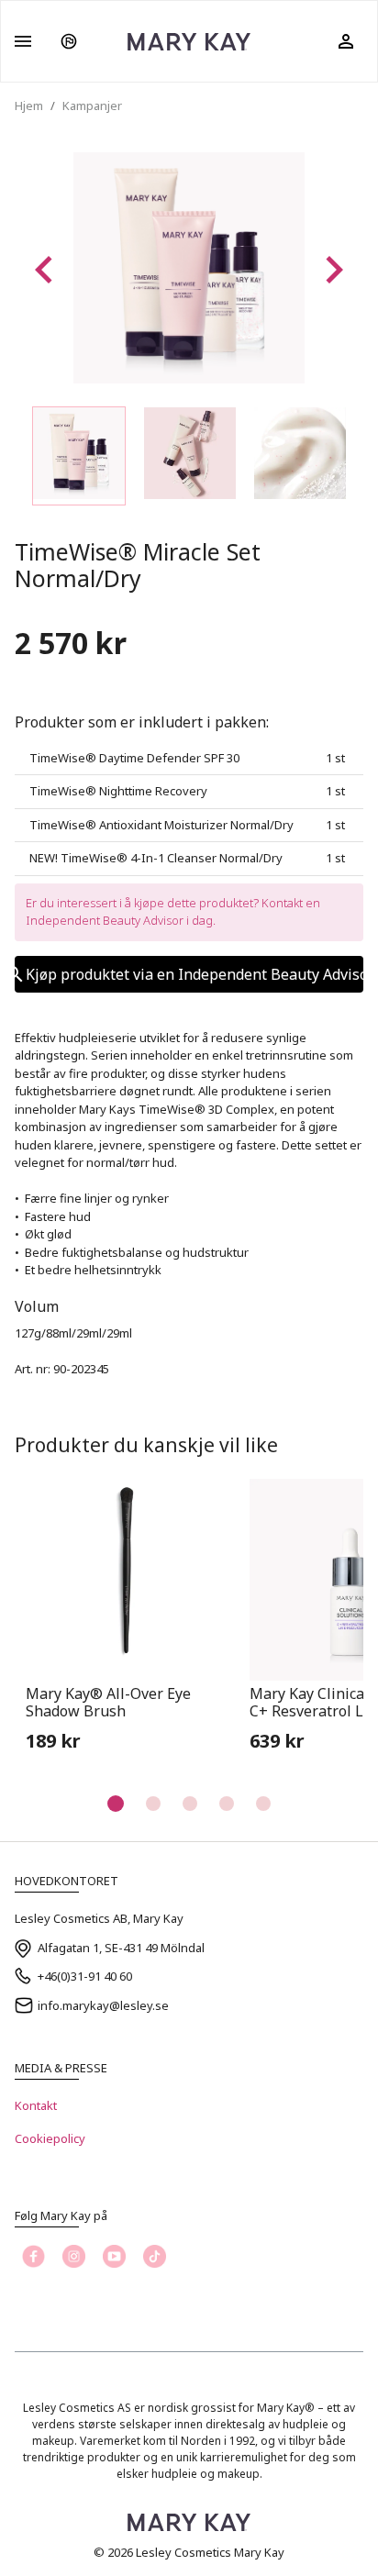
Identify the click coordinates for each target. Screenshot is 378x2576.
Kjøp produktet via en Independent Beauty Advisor (195, 974)
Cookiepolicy (50, 2138)
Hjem (29, 105)
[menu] (23, 41)
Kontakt (36, 2105)
